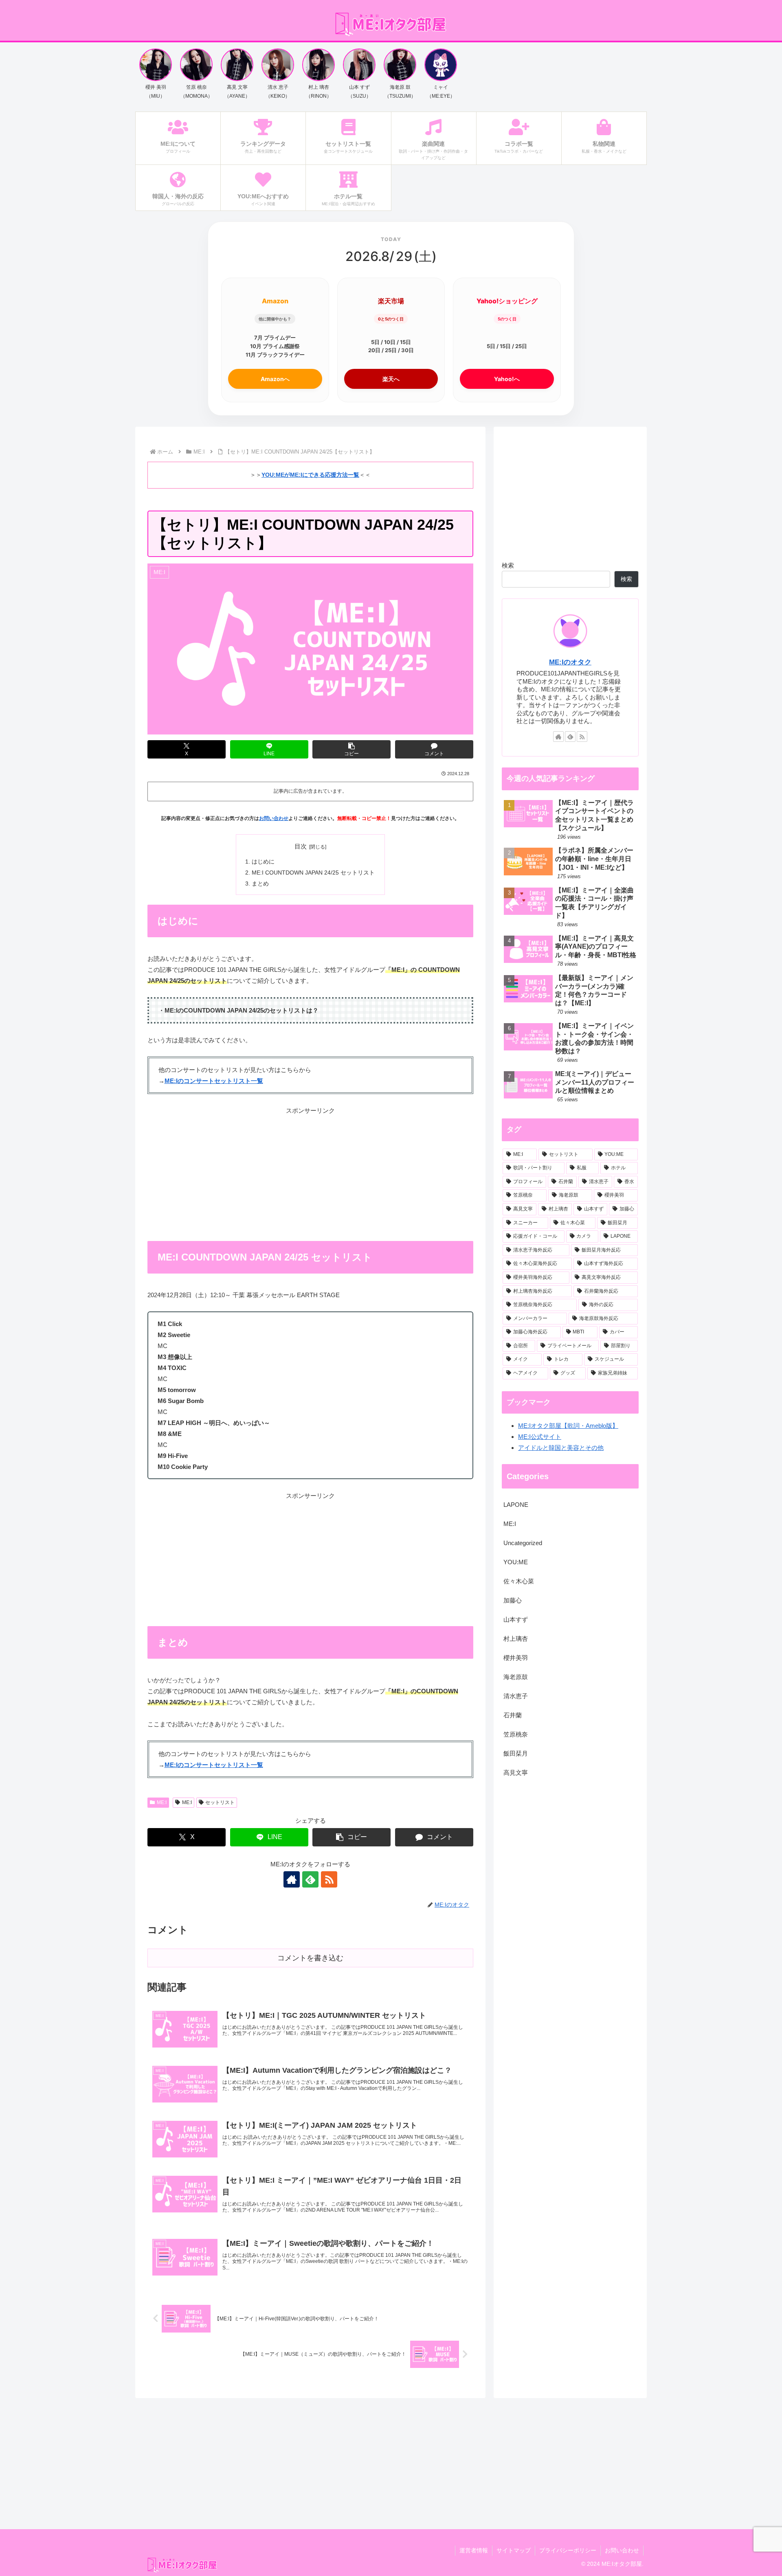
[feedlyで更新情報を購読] (310, 1879)
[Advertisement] (310, 1173)
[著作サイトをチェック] (292, 1879)
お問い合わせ (274, 818)
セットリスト (220, 1802)
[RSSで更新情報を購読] (329, 1879)
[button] (351, 749)
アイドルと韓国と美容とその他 (561, 1448)
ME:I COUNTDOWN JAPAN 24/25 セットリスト (313, 873)
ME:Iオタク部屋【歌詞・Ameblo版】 (568, 1426)
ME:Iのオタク (570, 662)
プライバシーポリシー (568, 2550)
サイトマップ (514, 2550)
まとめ (260, 884)
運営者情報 (474, 2550)
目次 (301, 846)
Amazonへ (275, 379)
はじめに (263, 862)
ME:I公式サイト (540, 1437)
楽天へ (391, 379)
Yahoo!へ (507, 379)
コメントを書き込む (310, 1958)
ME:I (162, 1802)
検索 (508, 565)
